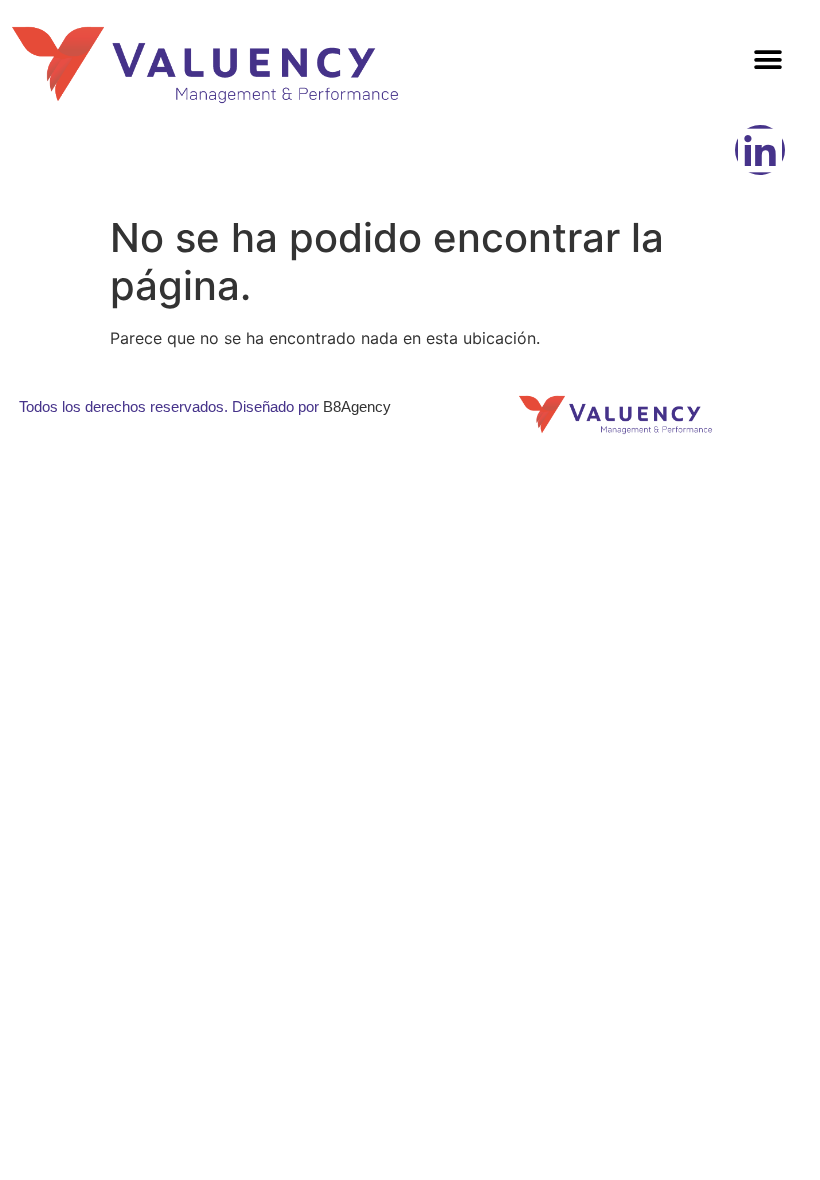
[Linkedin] (760, 150)
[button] (767, 60)
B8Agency (357, 406)
